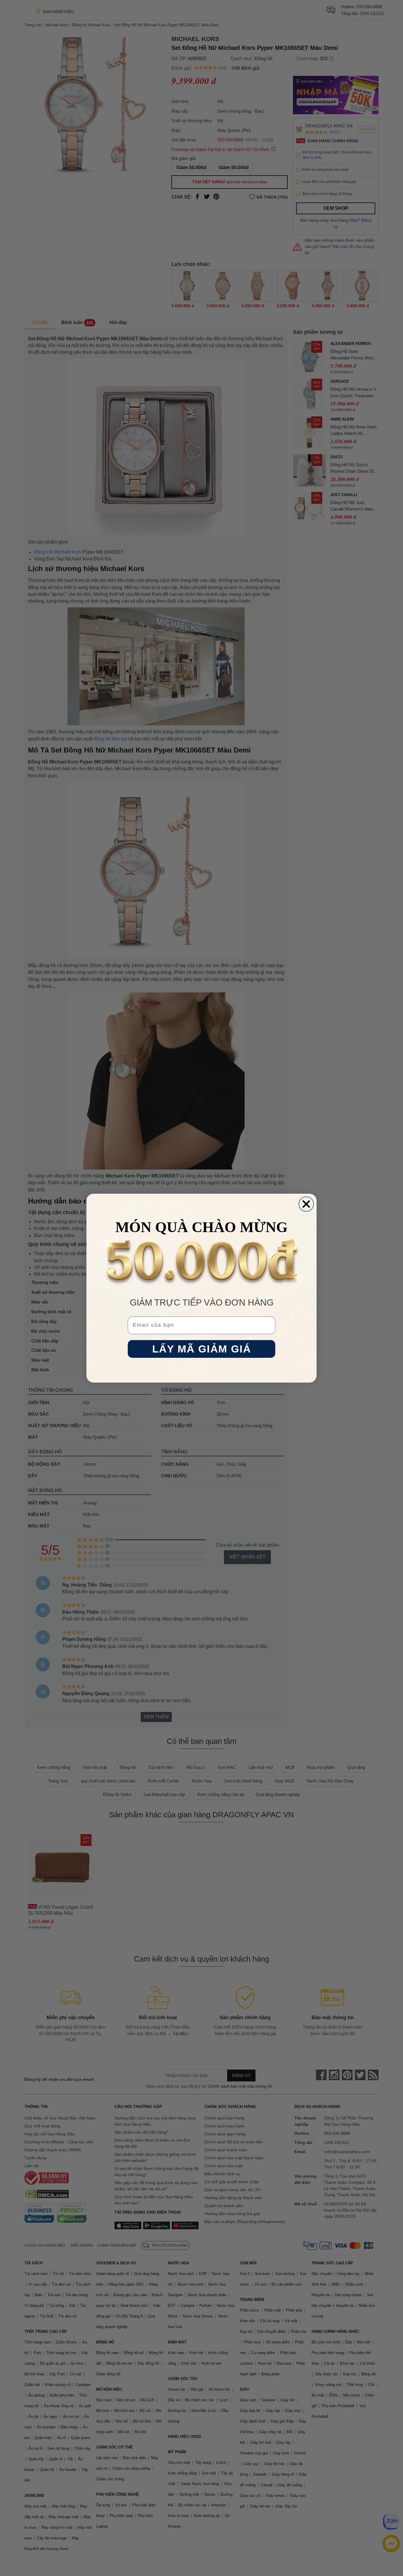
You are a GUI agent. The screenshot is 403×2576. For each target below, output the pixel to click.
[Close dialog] (306, 1204)
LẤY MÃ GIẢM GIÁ (202, 1349)
